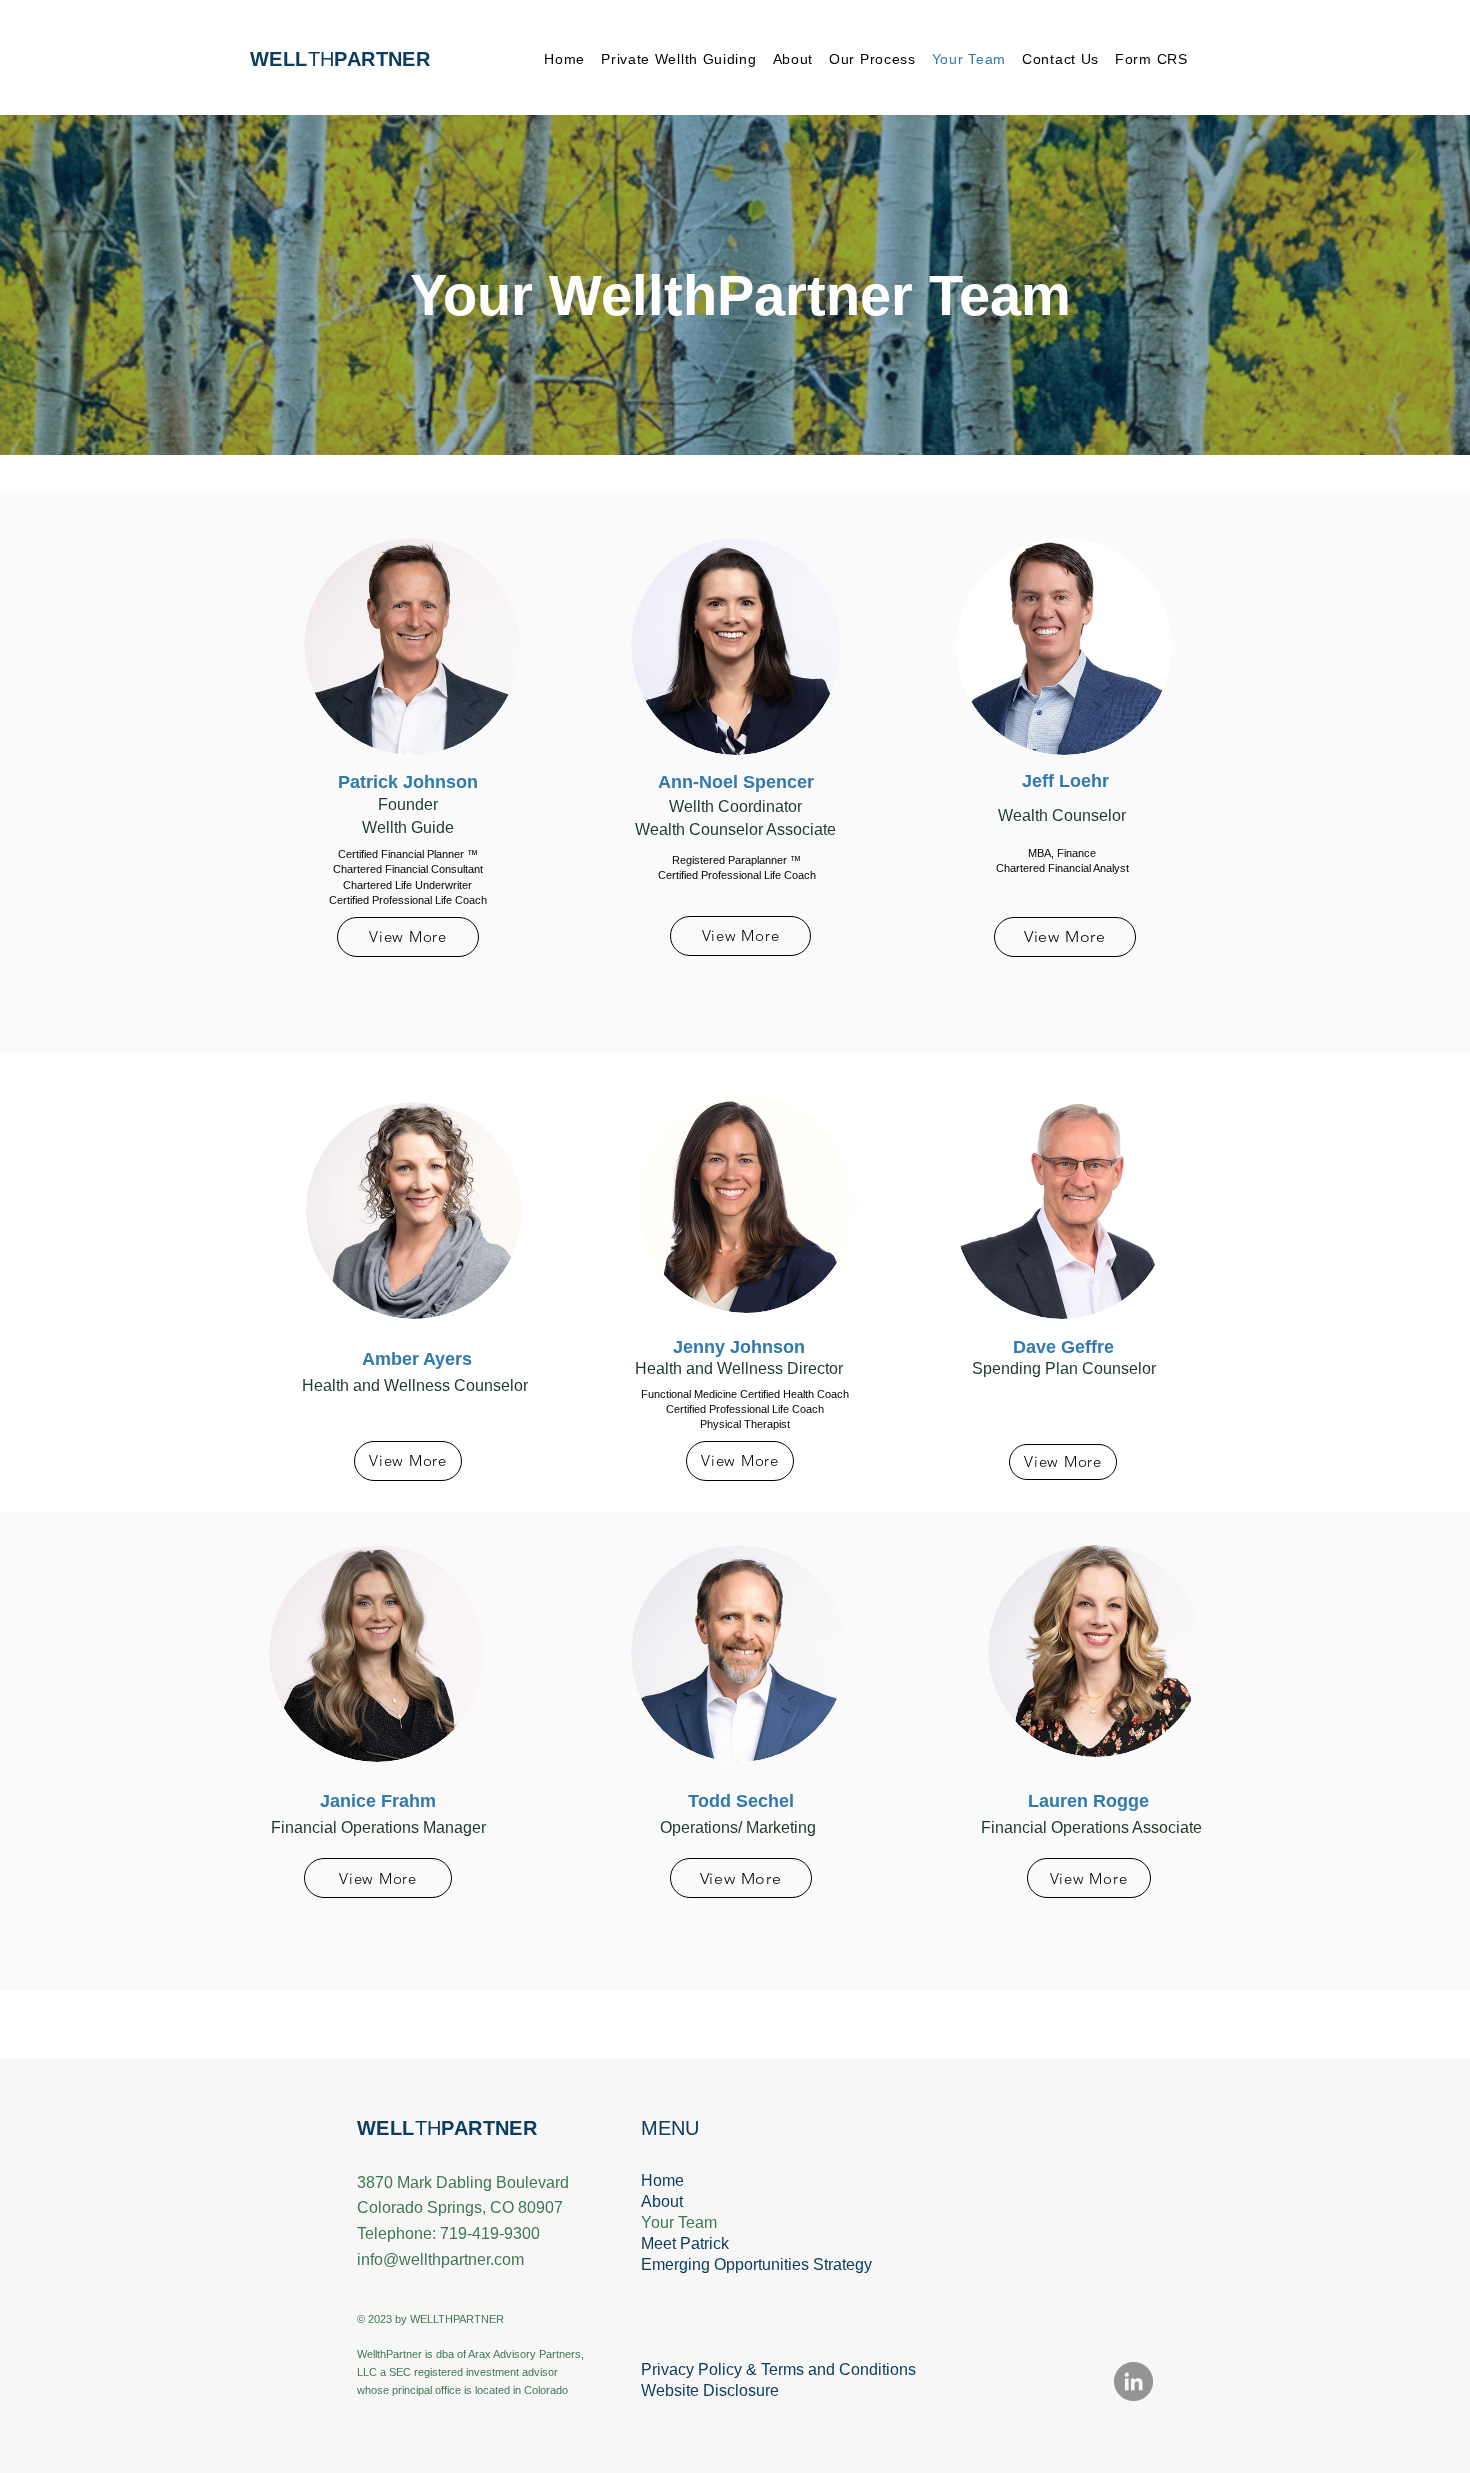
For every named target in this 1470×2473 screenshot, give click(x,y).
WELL (386, 2128)
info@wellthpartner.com (440, 2259)
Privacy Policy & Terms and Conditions (734, 2369)
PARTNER (489, 2128)
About (662, 2201)
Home (662, 2180)
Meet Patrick (685, 2243)
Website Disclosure (710, 2390)
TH (340, 59)
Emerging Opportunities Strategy (734, 2264)
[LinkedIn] (1133, 2381)
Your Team (679, 2222)
